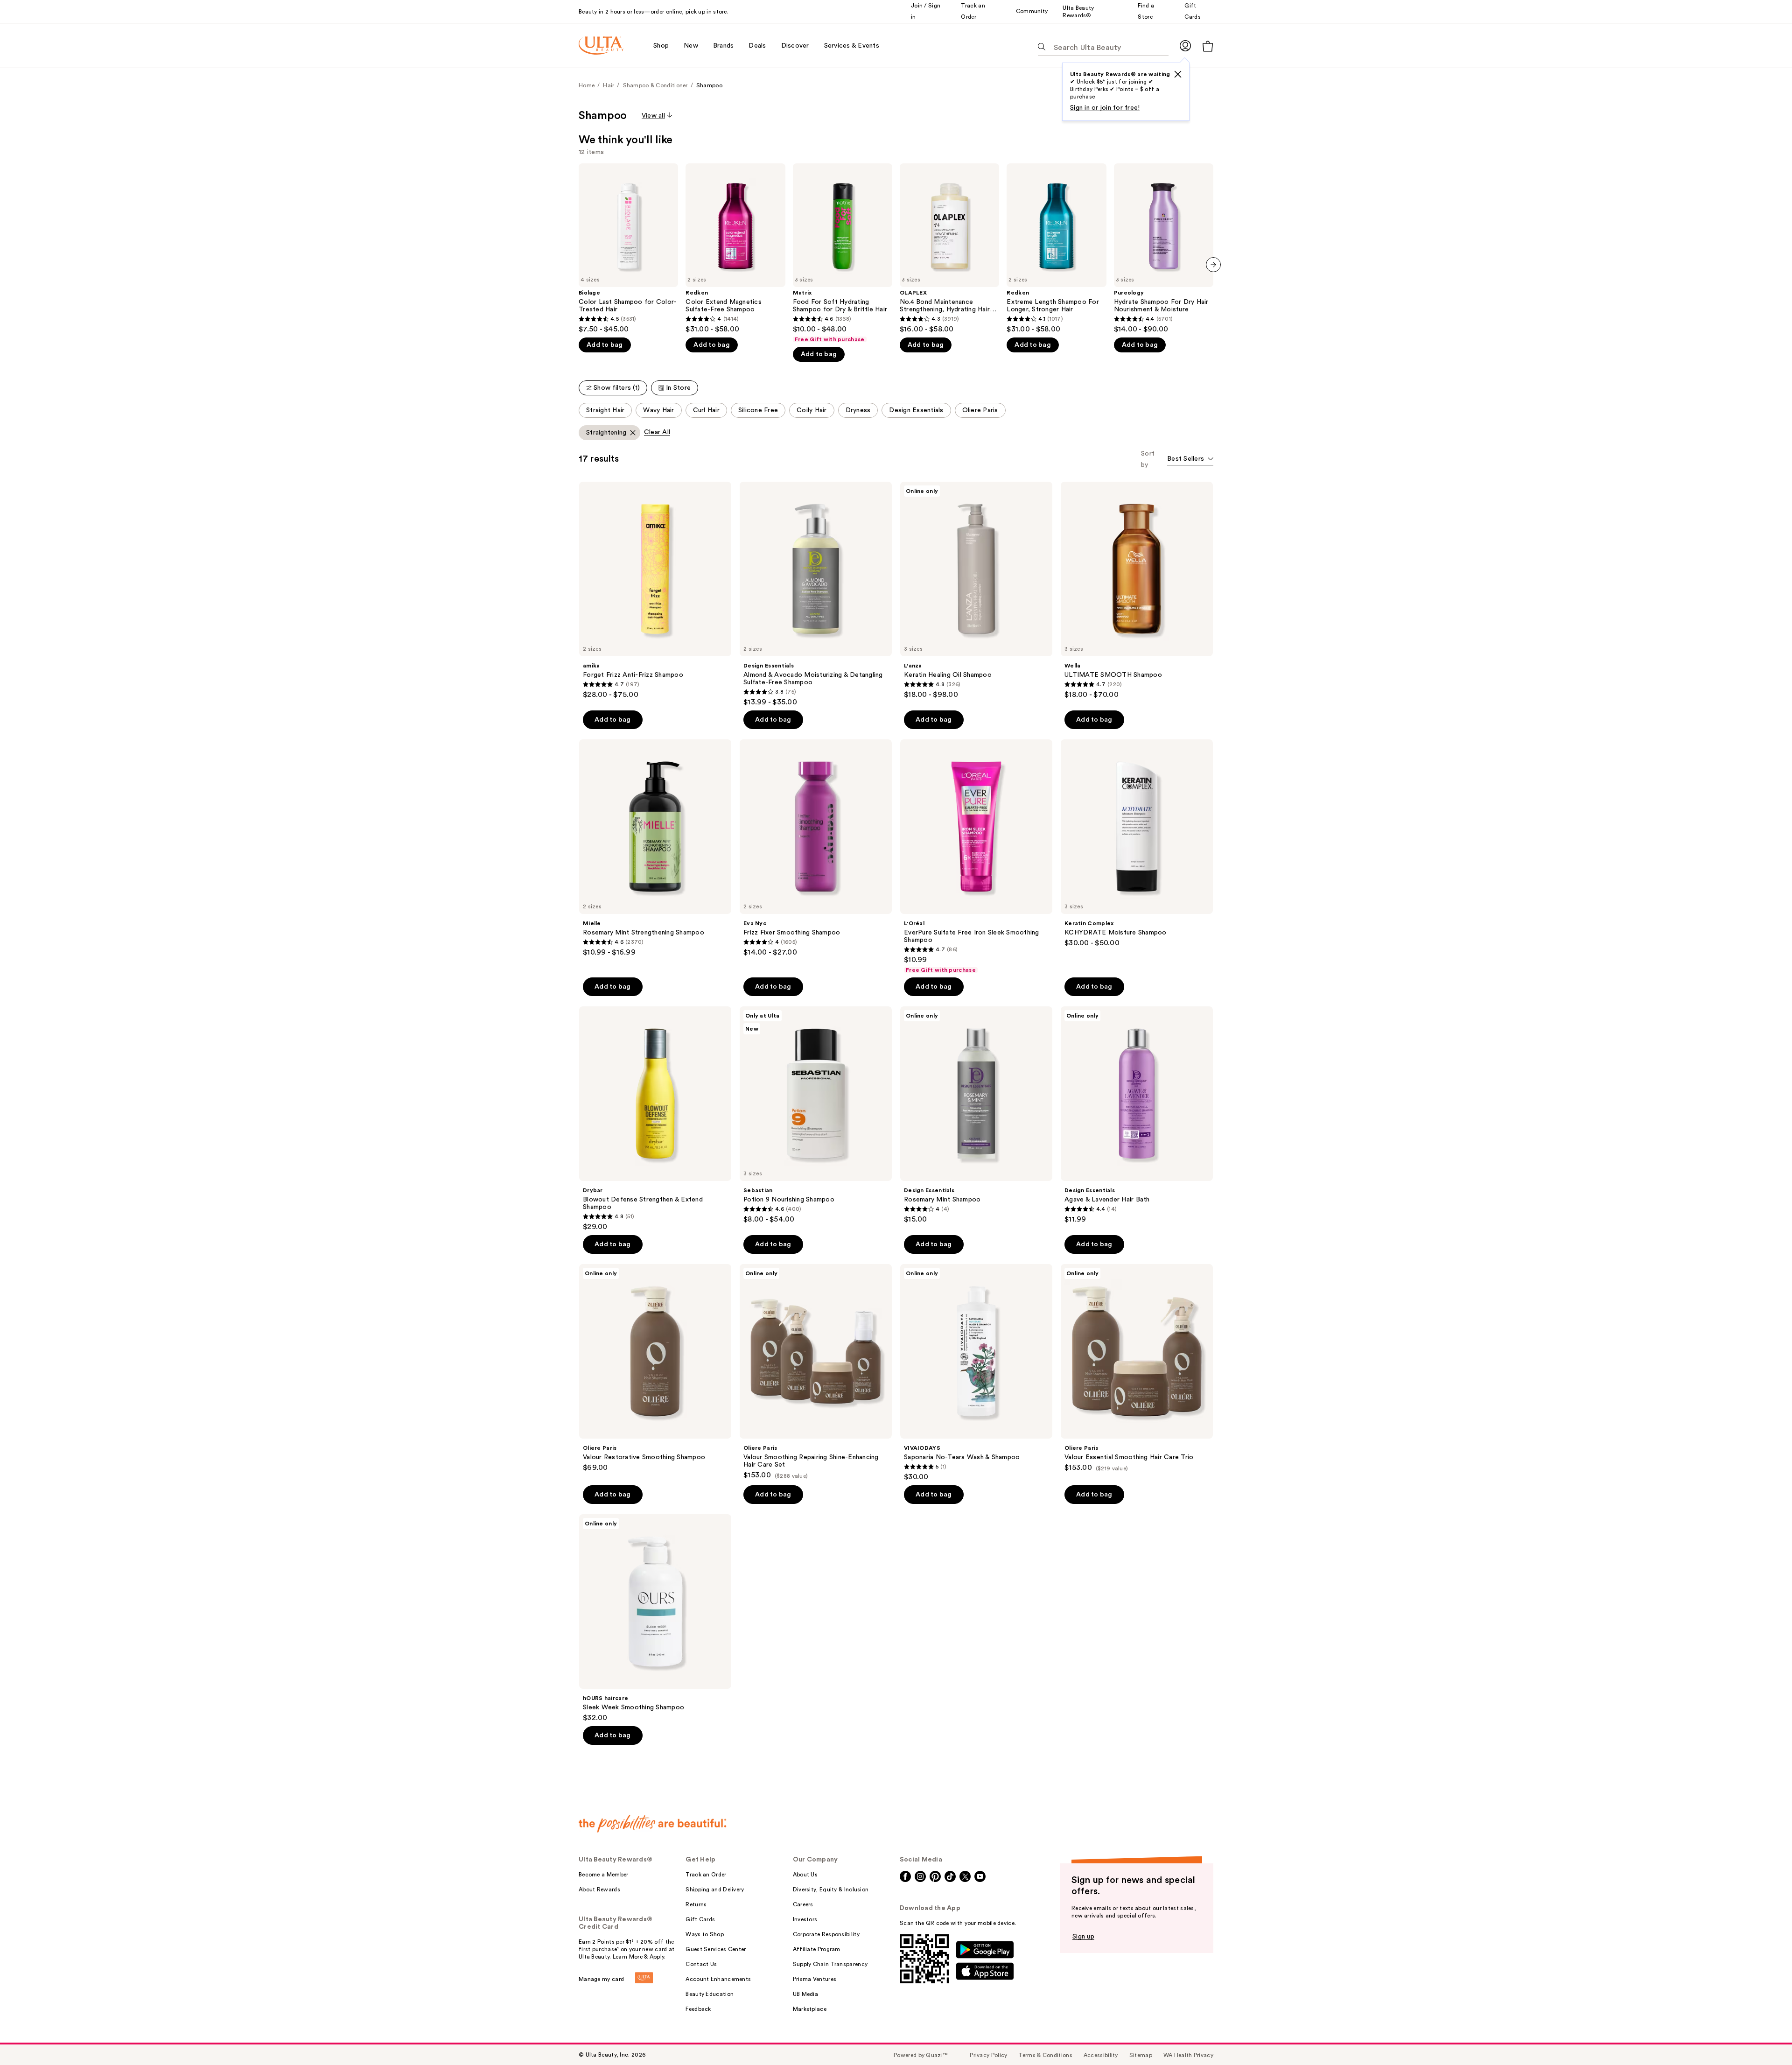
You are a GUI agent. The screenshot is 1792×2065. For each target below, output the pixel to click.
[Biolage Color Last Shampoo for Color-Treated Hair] (628, 249)
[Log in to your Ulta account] (1185, 46)
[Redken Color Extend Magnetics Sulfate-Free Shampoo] (735, 249)
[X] (1178, 74)
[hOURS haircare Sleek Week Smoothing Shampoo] (655, 1618)
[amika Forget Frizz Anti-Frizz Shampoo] (655, 590)
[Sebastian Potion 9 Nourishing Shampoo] (816, 1115)
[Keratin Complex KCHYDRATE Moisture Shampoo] (1137, 843)
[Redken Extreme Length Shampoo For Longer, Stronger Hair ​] (1056, 249)
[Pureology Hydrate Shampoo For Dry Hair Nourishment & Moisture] (1164, 249)
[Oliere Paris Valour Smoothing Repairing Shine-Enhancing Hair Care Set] (816, 1372)
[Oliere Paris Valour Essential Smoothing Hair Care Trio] (1137, 1368)
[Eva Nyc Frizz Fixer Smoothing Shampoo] (816, 848)
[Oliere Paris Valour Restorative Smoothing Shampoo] (655, 1368)
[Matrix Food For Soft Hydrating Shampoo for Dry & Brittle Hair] (843, 253)
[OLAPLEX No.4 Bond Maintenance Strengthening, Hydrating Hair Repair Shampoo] (949, 249)
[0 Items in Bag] (1208, 46)
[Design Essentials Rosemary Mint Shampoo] (976, 1115)
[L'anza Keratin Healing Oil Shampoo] (976, 590)
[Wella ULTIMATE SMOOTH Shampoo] (1137, 590)
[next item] (1213, 265)
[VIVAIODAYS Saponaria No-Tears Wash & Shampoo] (976, 1373)
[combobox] (1190, 460)
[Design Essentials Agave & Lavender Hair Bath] (1137, 1115)
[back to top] (1764, 2037)
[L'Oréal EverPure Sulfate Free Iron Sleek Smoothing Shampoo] (976, 857)
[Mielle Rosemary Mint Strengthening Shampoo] (655, 848)
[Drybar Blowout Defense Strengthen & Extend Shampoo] (655, 1119)
